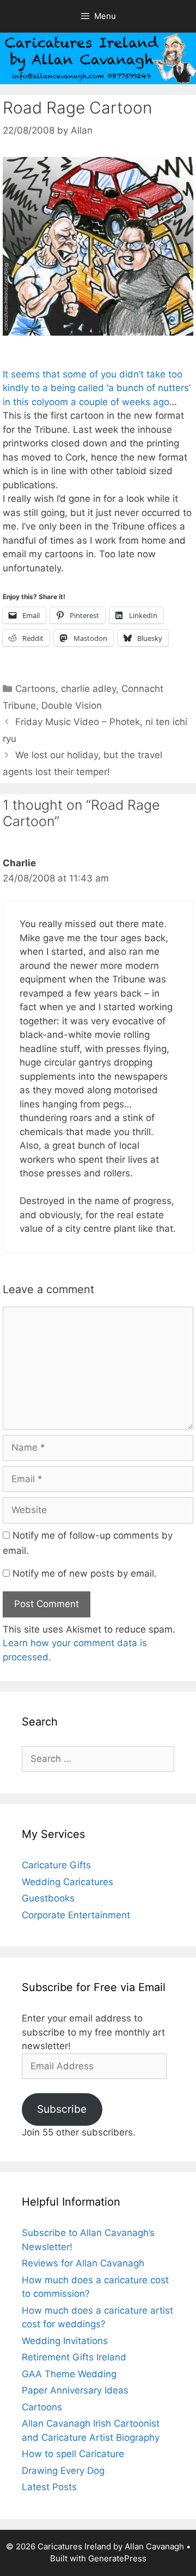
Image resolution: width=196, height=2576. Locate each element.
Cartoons (35, 689)
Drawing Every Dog (63, 2471)
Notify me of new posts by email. (85, 1573)
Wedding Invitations (65, 2341)
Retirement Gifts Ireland (74, 2357)
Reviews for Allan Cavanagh (83, 2263)
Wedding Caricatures (68, 1882)
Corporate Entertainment (76, 1915)
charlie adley (88, 689)
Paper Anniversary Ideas (75, 2390)
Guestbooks (48, 1898)
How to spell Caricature (73, 2454)
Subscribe (62, 2109)
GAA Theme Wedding (69, 2374)
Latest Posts (49, 2487)
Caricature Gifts (56, 1865)
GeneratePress (117, 2558)
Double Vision (72, 706)
